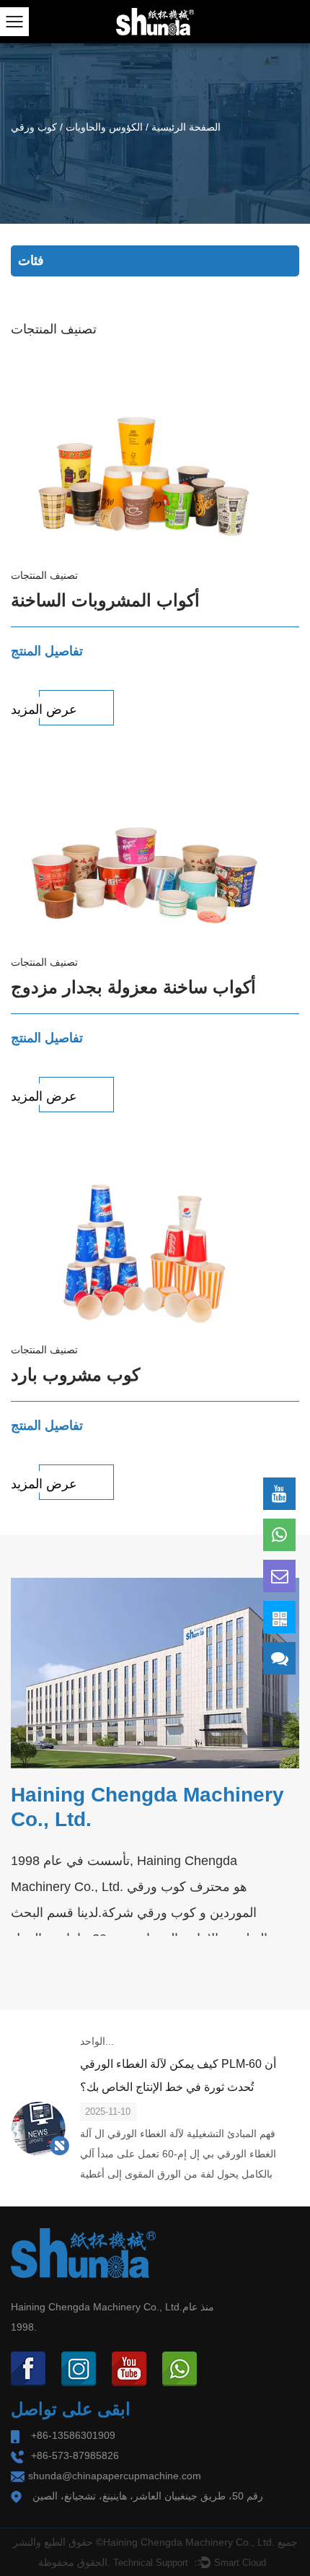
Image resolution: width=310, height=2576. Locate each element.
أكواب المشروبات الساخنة (105, 600)
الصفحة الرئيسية (186, 127)
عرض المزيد (44, 710)
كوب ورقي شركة (149, 1913)
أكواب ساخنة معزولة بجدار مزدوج (133, 987)
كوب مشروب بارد (75, 1375)
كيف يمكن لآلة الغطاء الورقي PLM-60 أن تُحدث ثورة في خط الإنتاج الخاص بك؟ (178, 2075)
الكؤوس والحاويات (104, 127)
